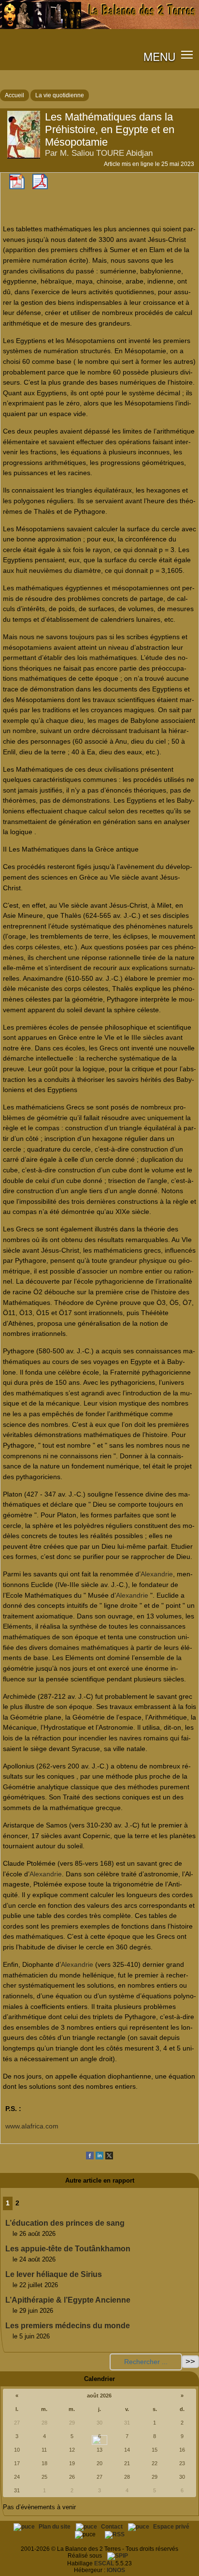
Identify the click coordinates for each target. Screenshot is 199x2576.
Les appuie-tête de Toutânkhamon (68, 2249)
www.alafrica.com (32, 2126)
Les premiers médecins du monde (68, 2326)
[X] (109, 2157)
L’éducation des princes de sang (65, 2223)
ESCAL (104, 2563)
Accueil (14, 95)
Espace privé (171, 2527)
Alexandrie (157, 1574)
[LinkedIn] (99, 2157)
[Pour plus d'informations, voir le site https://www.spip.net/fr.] (118, 2556)
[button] (187, 54)
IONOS (116, 2570)
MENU (159, 56)
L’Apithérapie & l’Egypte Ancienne (68, 2300)
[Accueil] (99, 27)
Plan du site (55, 2527)
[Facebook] (90, 2157)
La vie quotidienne (60, 95)
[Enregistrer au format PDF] (17, 187)
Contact (113, 2527)
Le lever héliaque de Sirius (54, 2274)
